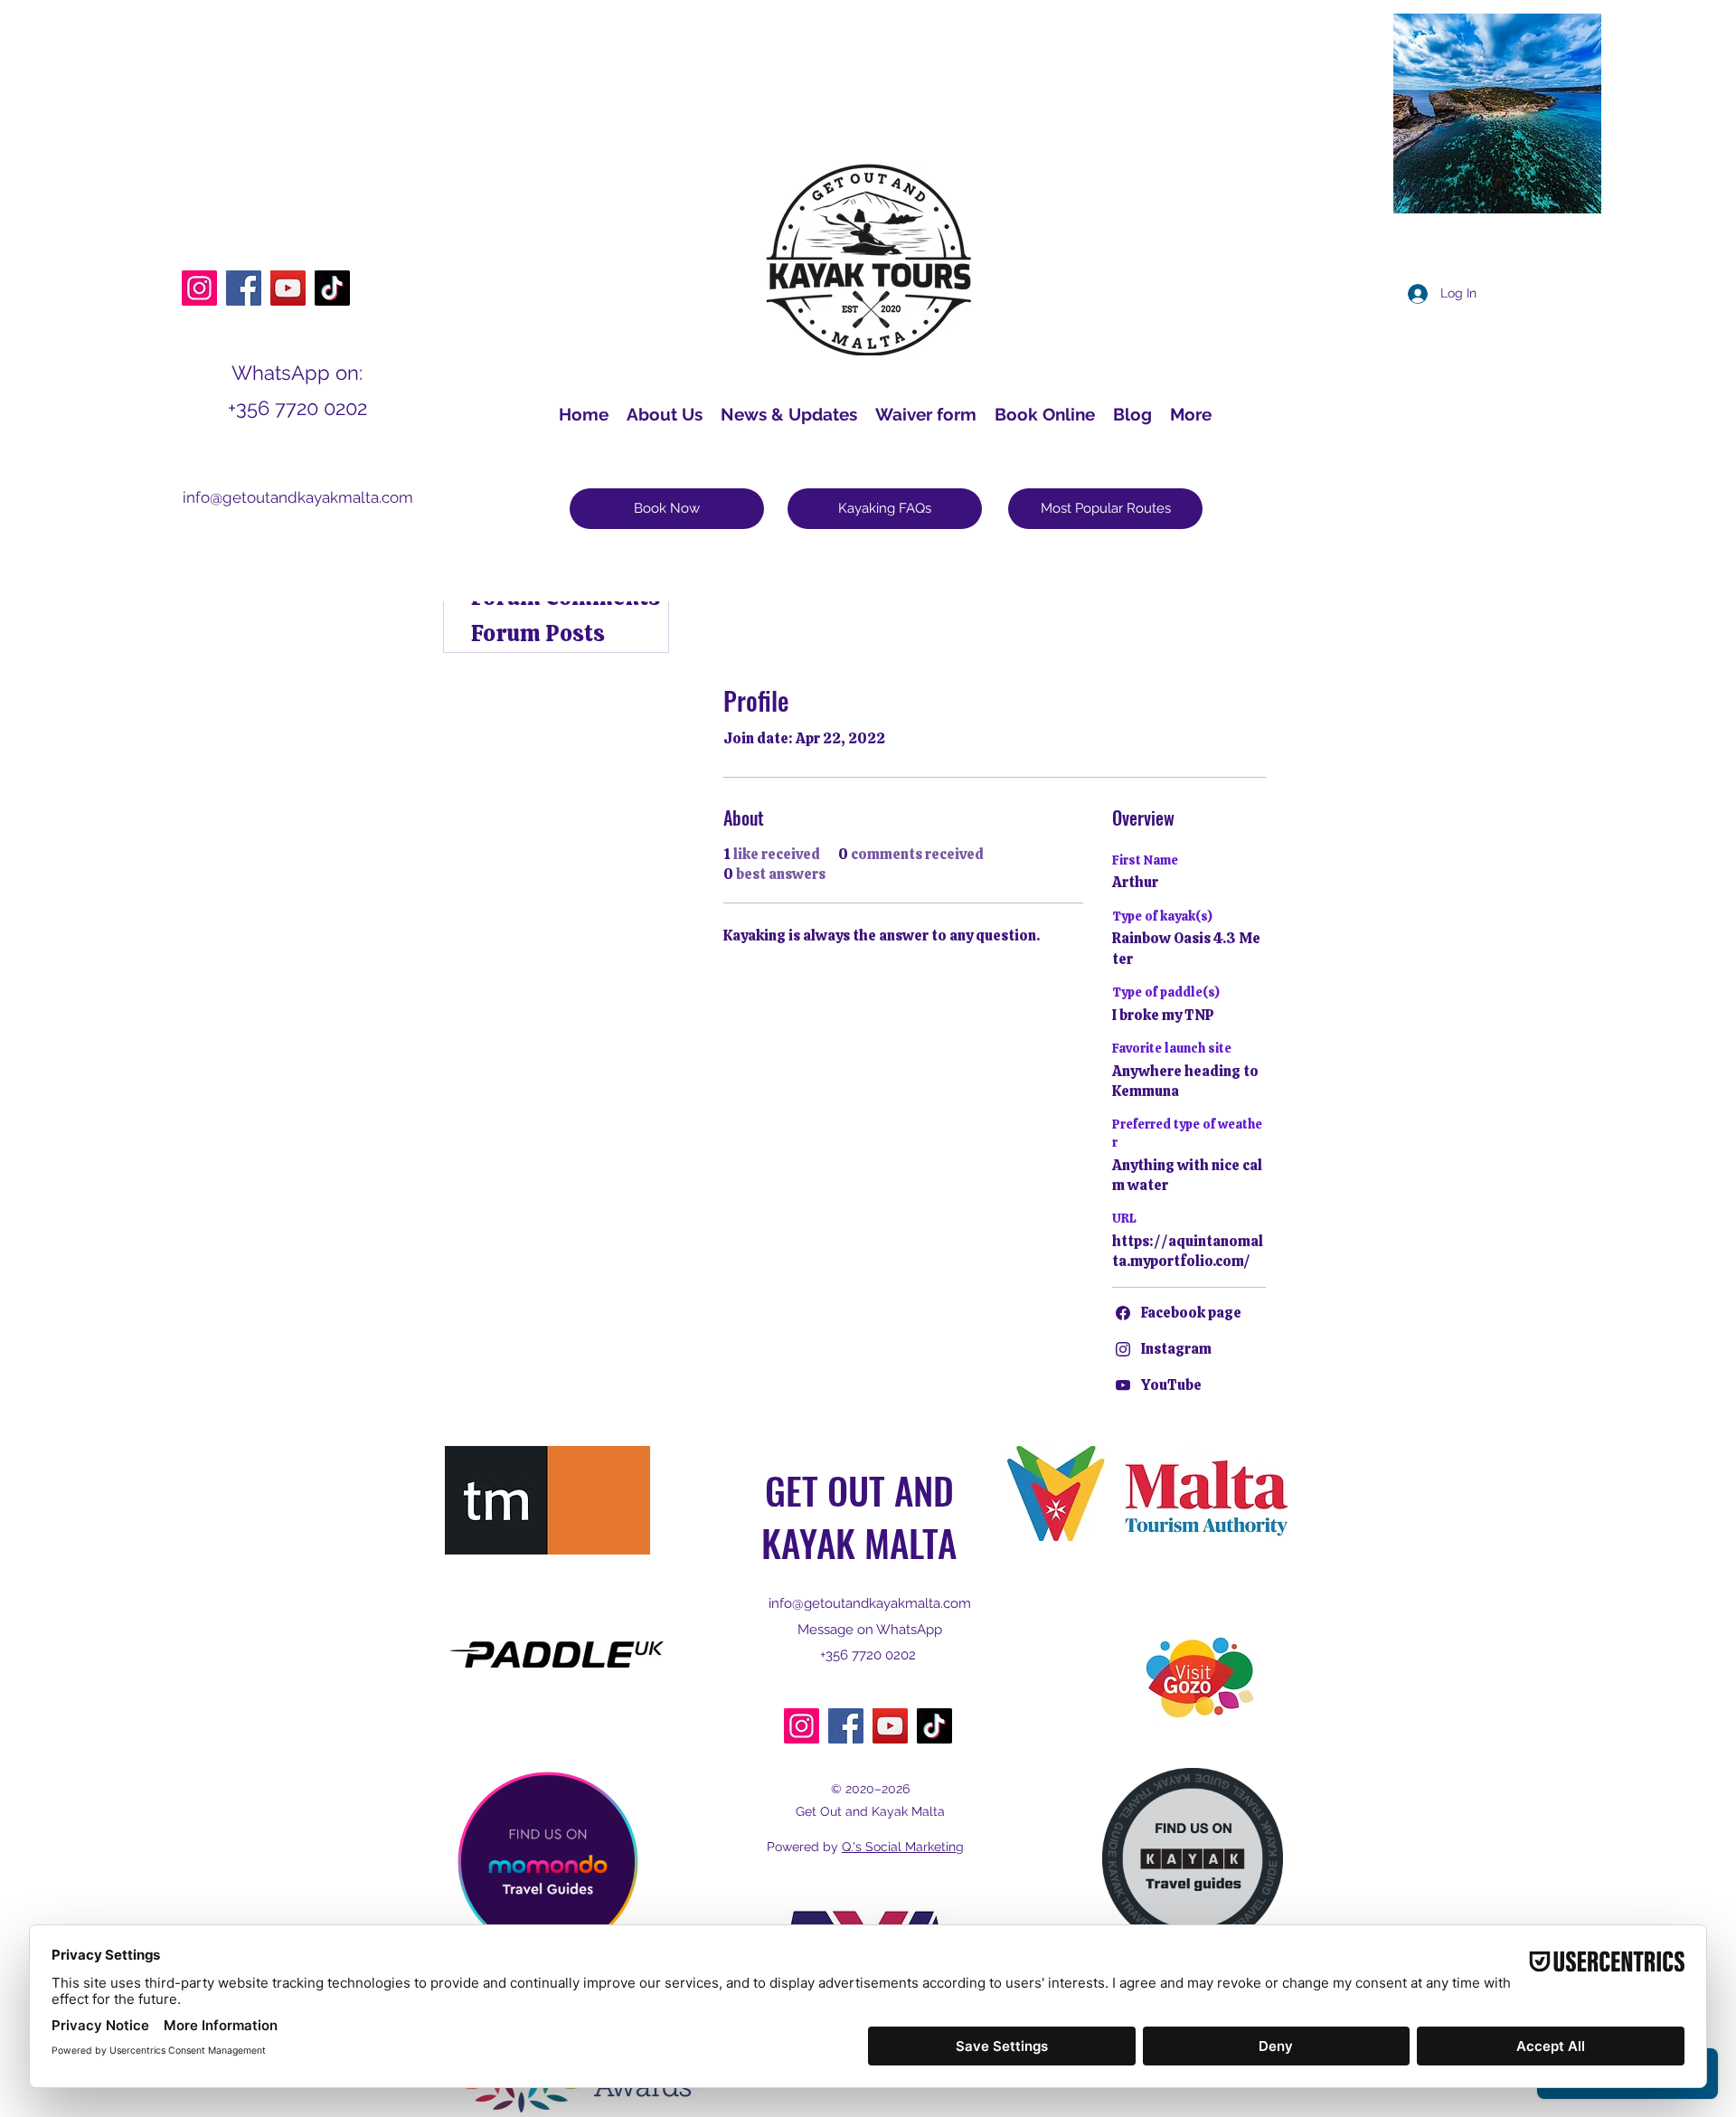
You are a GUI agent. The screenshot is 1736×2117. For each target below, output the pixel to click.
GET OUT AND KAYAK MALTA (859, 1516)
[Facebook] (244, 288)
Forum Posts (538, 633)
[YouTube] (288, 288)
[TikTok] (332, 288)
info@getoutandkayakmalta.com (298, 497)
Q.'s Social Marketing (903, 1847)
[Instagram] (199, 288)
